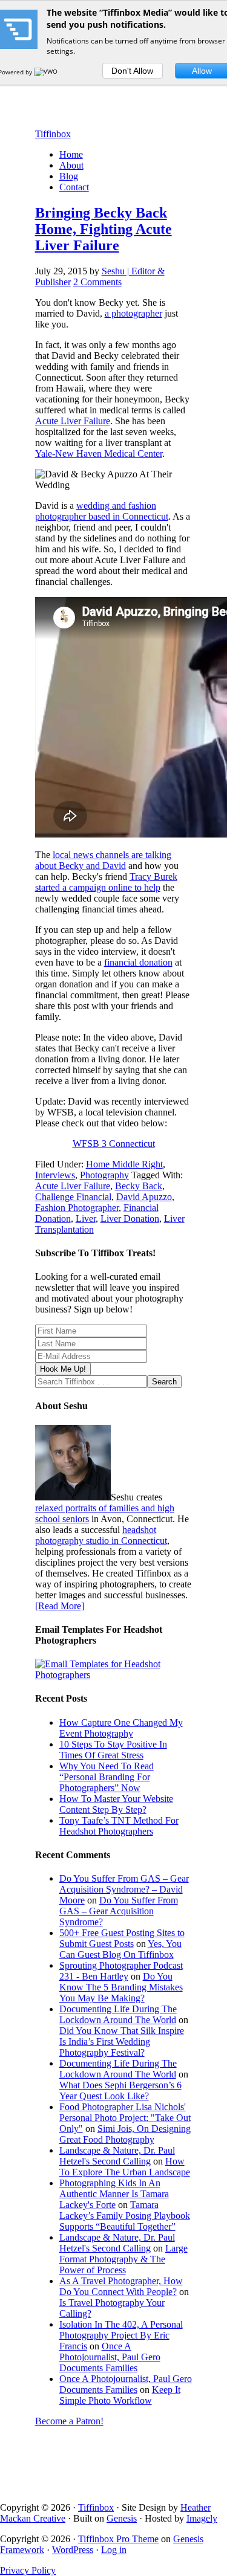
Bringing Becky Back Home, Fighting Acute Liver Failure (104, 229)
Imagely (202, 2518)
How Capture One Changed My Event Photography (121, 1728)
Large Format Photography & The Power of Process (123, 2259)
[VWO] (47, 72)
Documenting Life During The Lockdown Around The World (118, 2014)
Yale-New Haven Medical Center (99, 454)
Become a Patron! (69, 2421)
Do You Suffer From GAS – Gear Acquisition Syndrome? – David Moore (124, 1889)
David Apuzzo (144, 1197)
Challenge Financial (73, 1197)
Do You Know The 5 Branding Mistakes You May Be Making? (121, 1987)
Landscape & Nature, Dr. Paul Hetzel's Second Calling (117, 2156)
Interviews (55, 1175)
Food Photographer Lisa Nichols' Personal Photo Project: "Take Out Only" (125, 2118)
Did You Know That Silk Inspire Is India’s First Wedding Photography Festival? (122, 2042)
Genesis (122, 2518)
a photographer (133, 313)
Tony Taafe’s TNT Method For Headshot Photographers (119, 1826)
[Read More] (60, 1606)
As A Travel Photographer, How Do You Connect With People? (121, 2286)
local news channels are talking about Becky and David (103, 860)
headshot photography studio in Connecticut (101, 1535)
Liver (86, 1219)
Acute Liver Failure (73, 421)
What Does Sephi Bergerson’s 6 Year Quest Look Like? (120, 2090)
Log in (114, 2550)
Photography (104, 1175)
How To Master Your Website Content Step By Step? (116, 1804)
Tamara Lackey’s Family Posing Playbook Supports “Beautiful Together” (125, 2216)
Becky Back (139, 1186)
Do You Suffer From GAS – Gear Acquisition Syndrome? (119, 1911)
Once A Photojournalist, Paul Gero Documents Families (110, 2357)
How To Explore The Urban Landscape (125, 2167)
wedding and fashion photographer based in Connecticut (102, 511)
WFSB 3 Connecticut (114, 1144)
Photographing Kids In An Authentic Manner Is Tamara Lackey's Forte (114, 2194)
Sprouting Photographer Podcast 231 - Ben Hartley (121, 1971)
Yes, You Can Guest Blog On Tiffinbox (120, 1949)
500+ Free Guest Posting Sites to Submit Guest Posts (122, 1938)
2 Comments (97, 282)
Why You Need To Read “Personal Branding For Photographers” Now (107, 1777)
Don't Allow (132, 71)
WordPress (73, 2550)
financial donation (138, 962)
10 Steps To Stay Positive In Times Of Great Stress (113, 1750)
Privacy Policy (28, 2570)
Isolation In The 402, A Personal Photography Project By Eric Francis (121, 2335)
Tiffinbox (53, 134)
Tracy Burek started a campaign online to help (106, 882)
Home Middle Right (124, 1164)
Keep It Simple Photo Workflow (120, 2395)
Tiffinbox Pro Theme (118, 2539)
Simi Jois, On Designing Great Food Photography (125, 2134)
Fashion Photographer (77, 1208)
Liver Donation (130, 1219)
